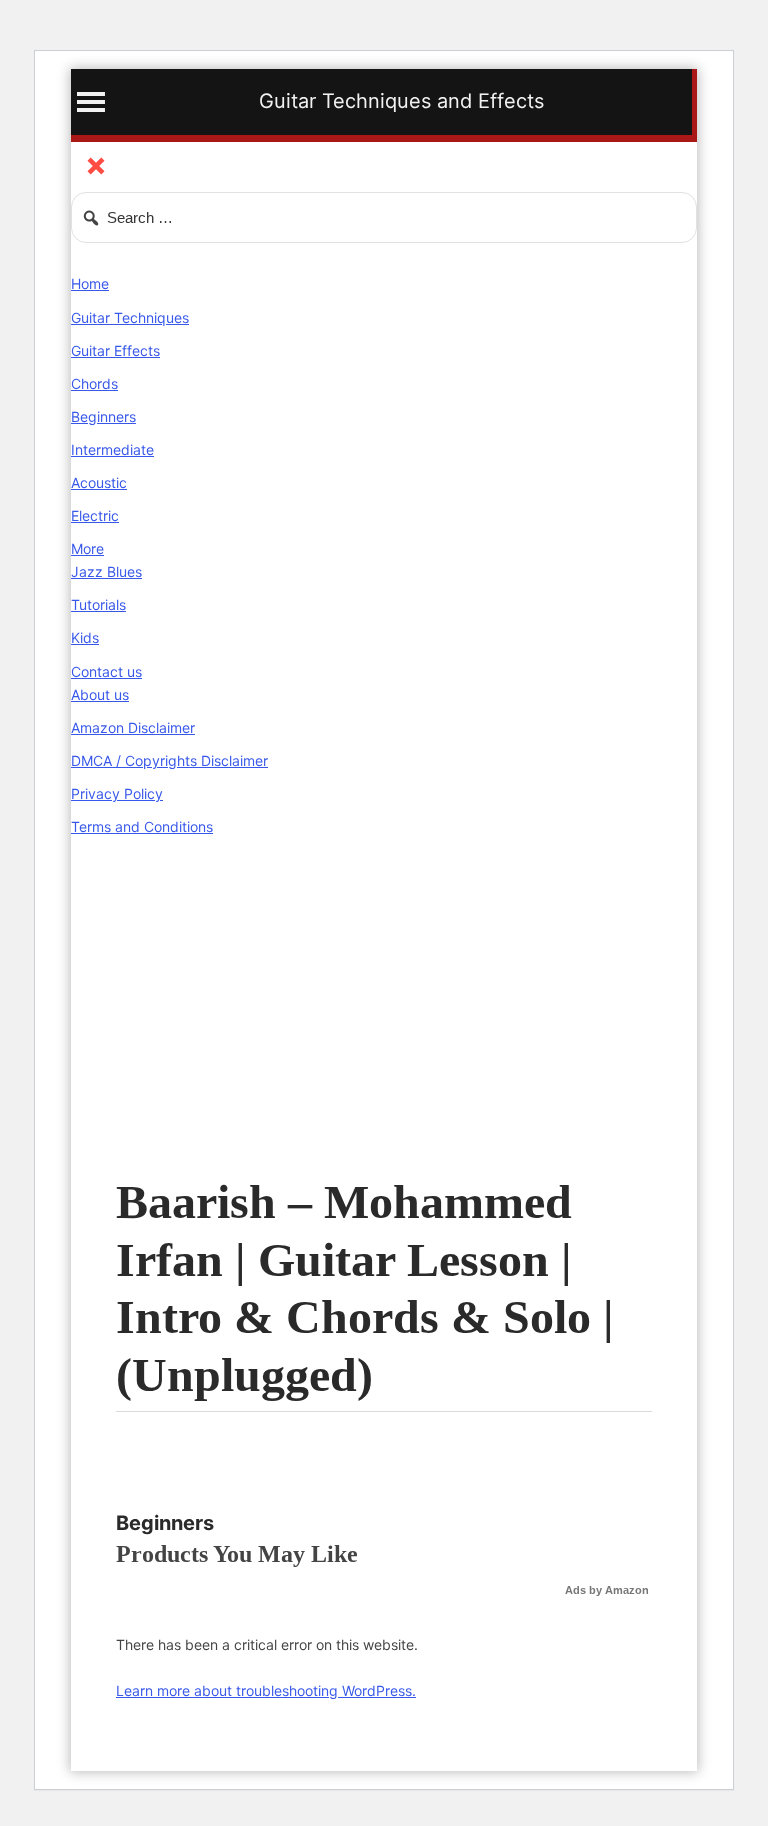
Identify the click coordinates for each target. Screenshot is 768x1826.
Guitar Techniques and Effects (401, 101)
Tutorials (98, 604)
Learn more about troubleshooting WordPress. (266, 1690)
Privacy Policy (117, 793)
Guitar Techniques (130, 317)
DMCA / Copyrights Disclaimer (169, 760)
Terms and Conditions (142, 826)
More (87, 548)
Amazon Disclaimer (133, 727)
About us (100, 694)
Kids (85, 637)
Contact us (106, 671)
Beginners (103, 416)
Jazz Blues (106, 571)
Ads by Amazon (607, 1590)
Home (90, 283)
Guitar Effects (115, 350)
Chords (94, 383)
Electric (95, 515)
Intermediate (112, 449)
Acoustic (99, 482)
